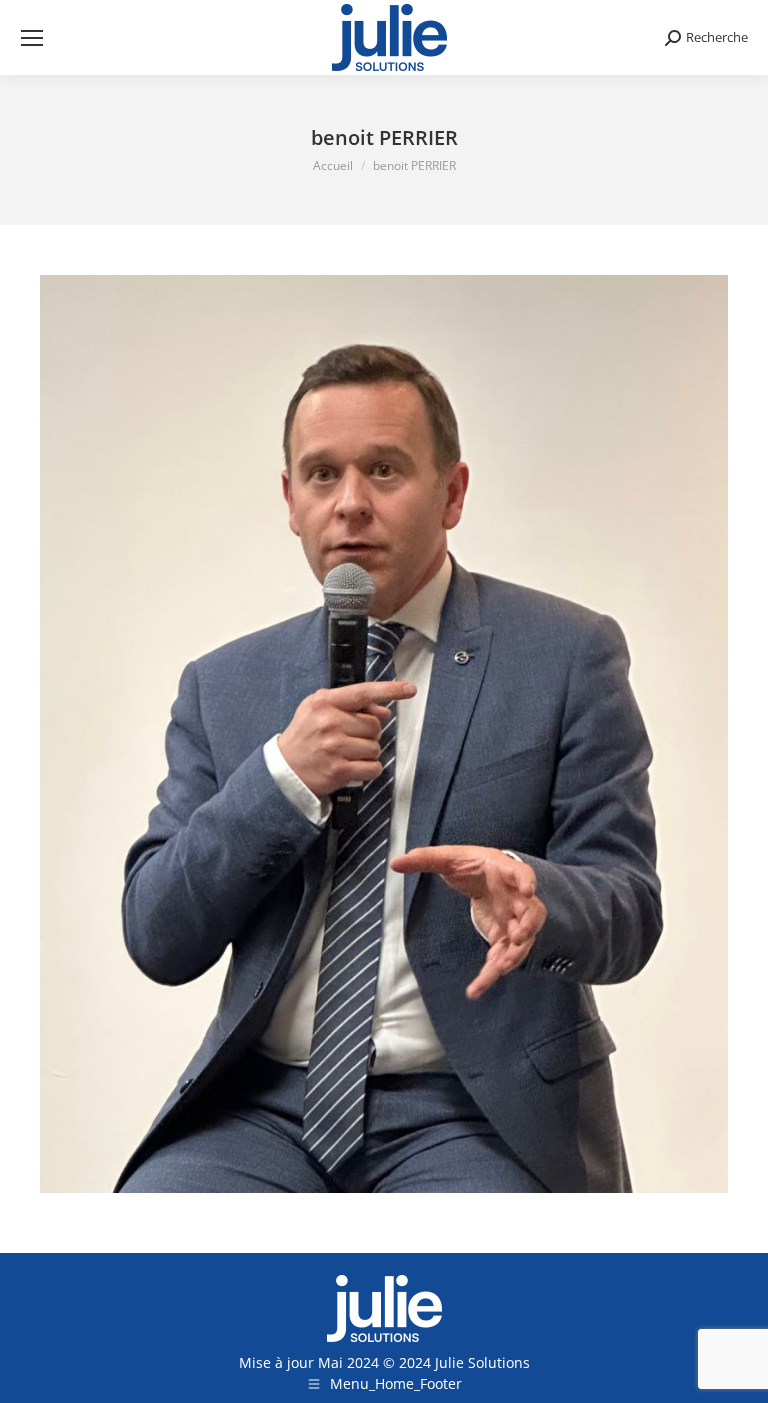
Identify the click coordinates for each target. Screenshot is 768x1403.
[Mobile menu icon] (32, 38)
